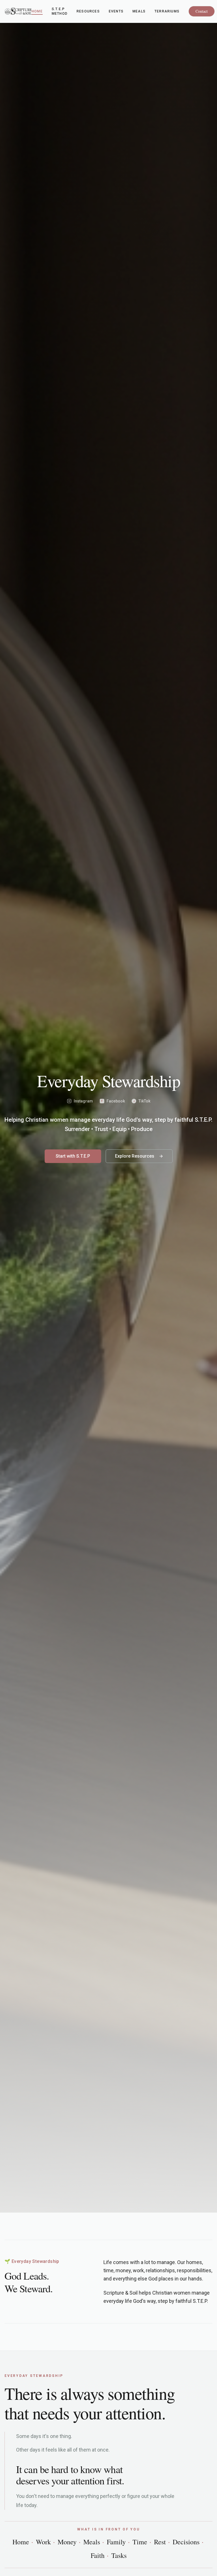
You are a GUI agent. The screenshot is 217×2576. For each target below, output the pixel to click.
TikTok (142, 1101)
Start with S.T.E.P (73, 1156)
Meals (139, 11)
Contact (202, 11)
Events (116, 11)
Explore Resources (135, 1156)
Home (37, 11)
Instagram (83, 1101)
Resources (88, 11)
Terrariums (167, 11)
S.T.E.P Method (60, 11)
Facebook (113, 1101)
